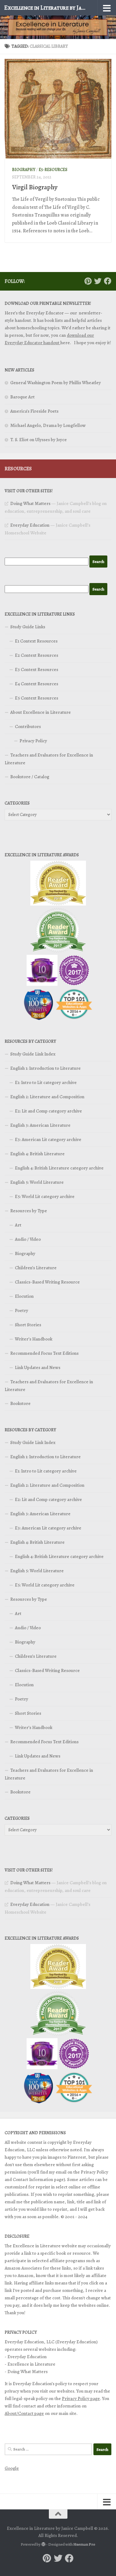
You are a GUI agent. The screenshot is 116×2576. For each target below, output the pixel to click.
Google (12, 2468)
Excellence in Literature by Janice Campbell (46, 8)
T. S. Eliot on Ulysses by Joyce (39, 440)
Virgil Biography (35, 187)
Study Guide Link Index (33, 1054)
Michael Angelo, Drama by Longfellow (48, 425)
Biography (24, 170)
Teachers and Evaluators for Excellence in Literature (49, 759)
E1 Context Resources (36, 641)
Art (18, 1225)
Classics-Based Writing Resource (47, 1282)
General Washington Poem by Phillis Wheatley (56, 383)
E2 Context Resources (37, 655)
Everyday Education (30, 525)
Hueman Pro (84, 2544)
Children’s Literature (36, 1268)
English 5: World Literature (37, 1182)
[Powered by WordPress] (43, 2544)
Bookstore (20, 1403)
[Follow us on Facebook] (108, 281)
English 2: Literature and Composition (47, 1097)
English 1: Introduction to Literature (45, 1068)
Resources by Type (29, 1211)
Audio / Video (28, 1239)
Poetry (21, 1310)
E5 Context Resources (37, 698)
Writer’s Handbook (34, 1339)
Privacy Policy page (81, 2398)
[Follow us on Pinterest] (88, 281)
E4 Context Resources (37, 684)
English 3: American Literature (40, 1125)
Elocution (24, 1296)
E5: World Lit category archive (45, 1196)
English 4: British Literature (37, 1154)
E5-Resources (53, 170)
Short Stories (28, 1325)
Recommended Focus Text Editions (44, 1353)
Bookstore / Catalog (30, 777)
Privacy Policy (33, 741)
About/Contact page (24, 2413)
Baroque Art (22, 397)
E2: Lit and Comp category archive (48, 1111)
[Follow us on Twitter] (98, 281)
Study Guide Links (28, 627)
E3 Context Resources (37, 669)
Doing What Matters (30, 503)
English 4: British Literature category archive (59, 1168)
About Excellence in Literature (41, 712)
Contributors (28, 726)
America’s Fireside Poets (34, 411)
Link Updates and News (38, 1367)
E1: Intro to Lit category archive (46, 1082)
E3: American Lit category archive (48, 1139)
